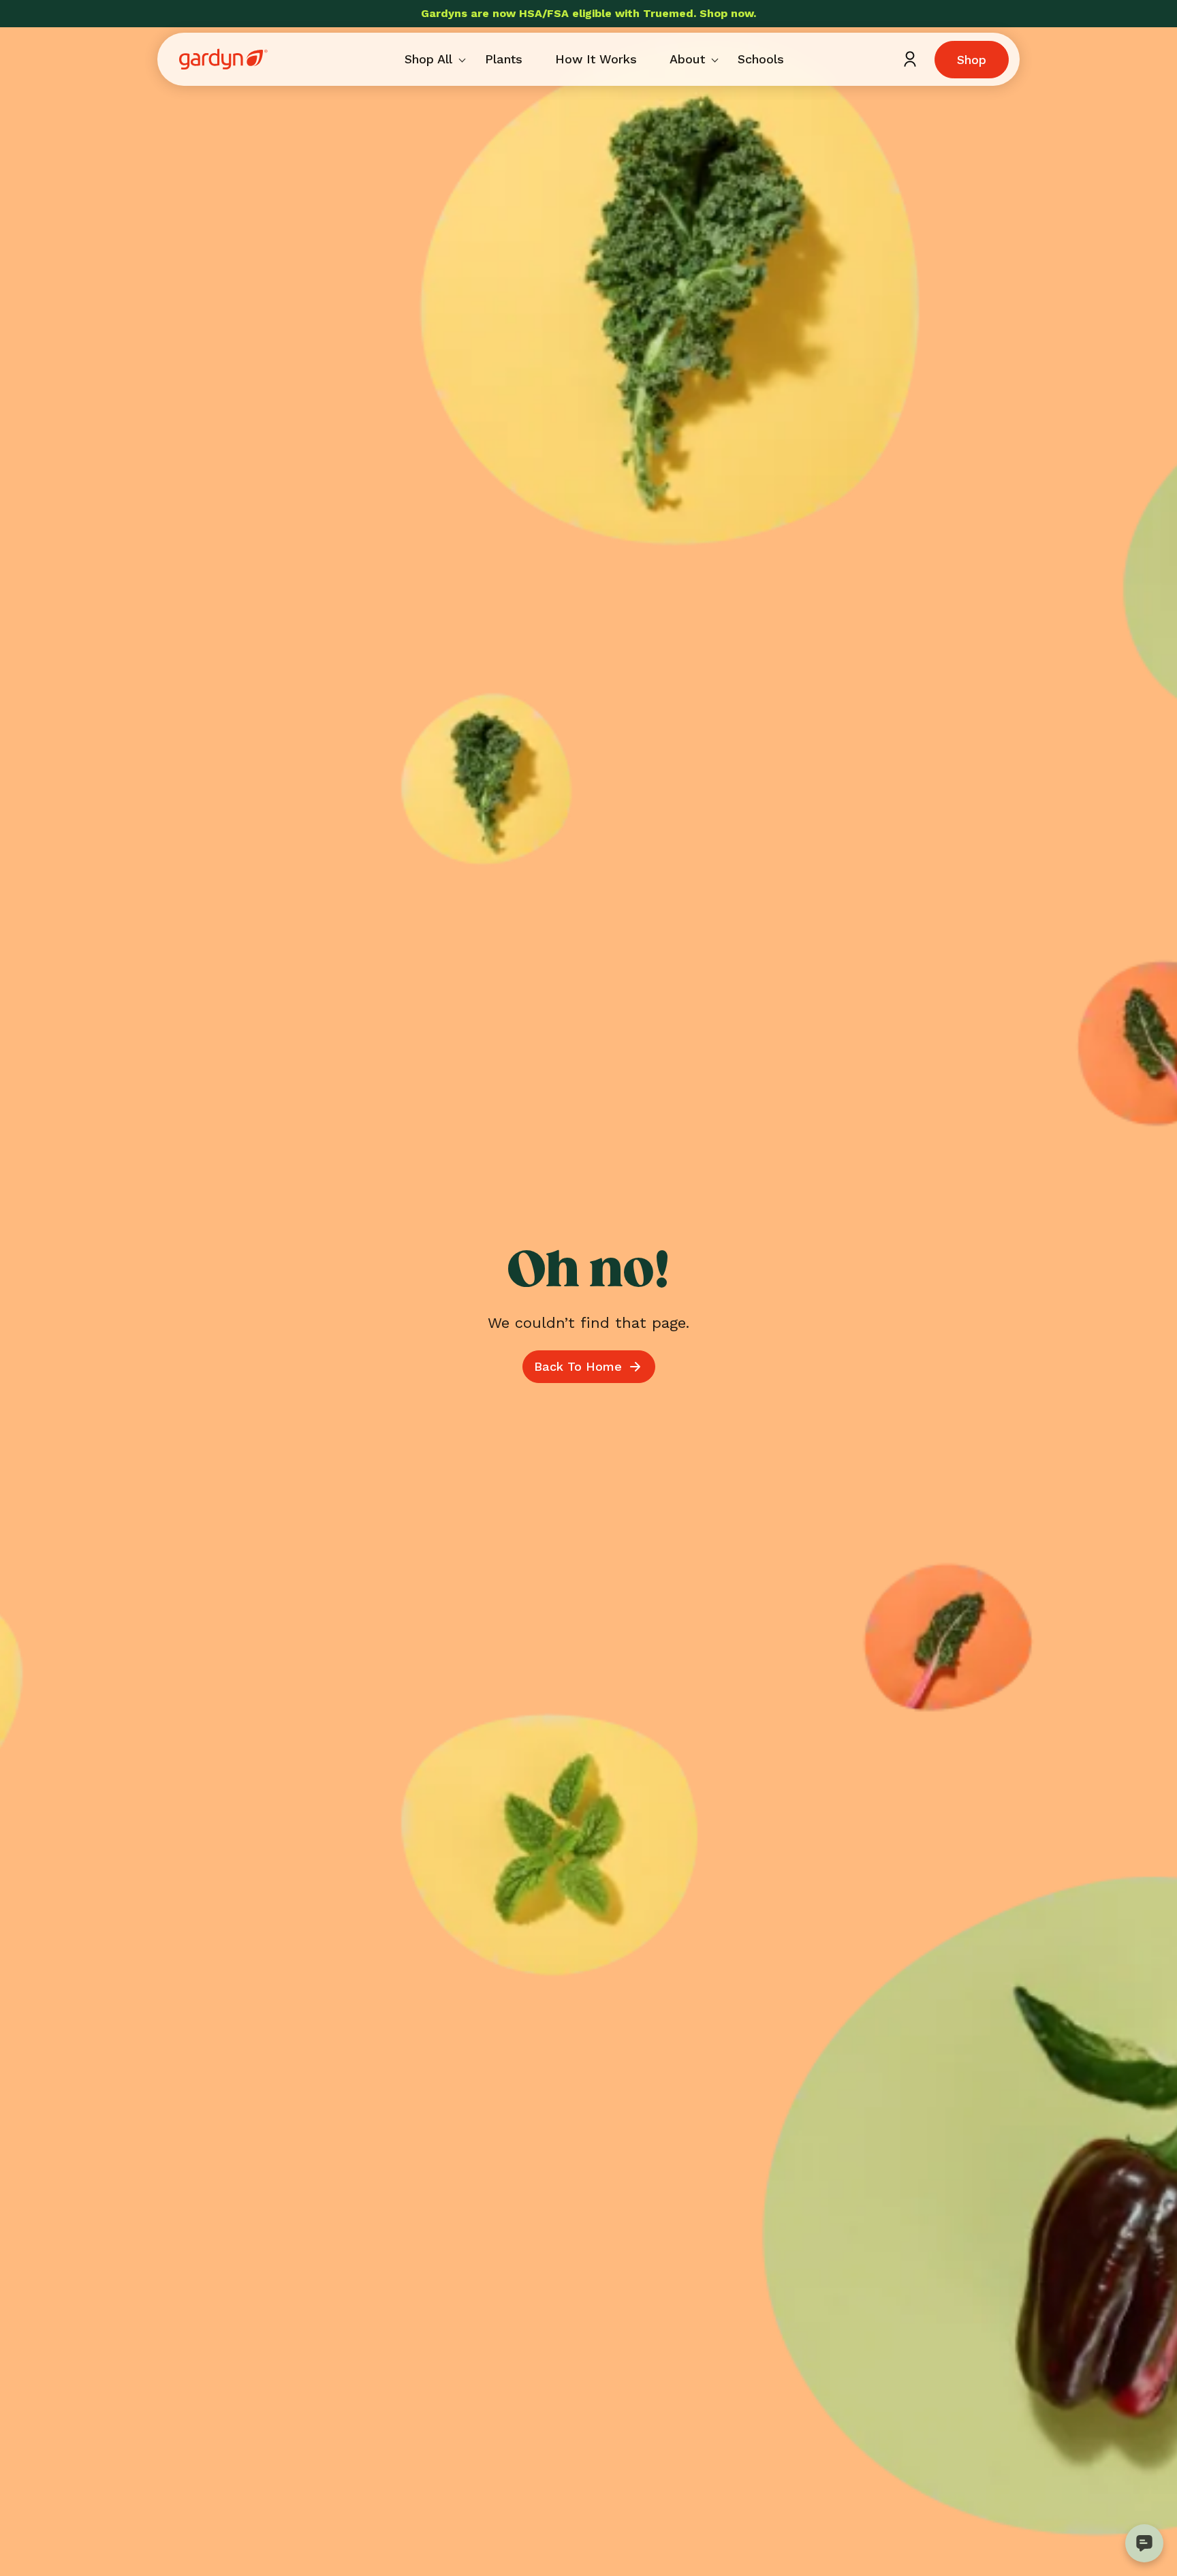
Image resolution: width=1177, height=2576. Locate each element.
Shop (972, 60)
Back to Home (578, 1366)
